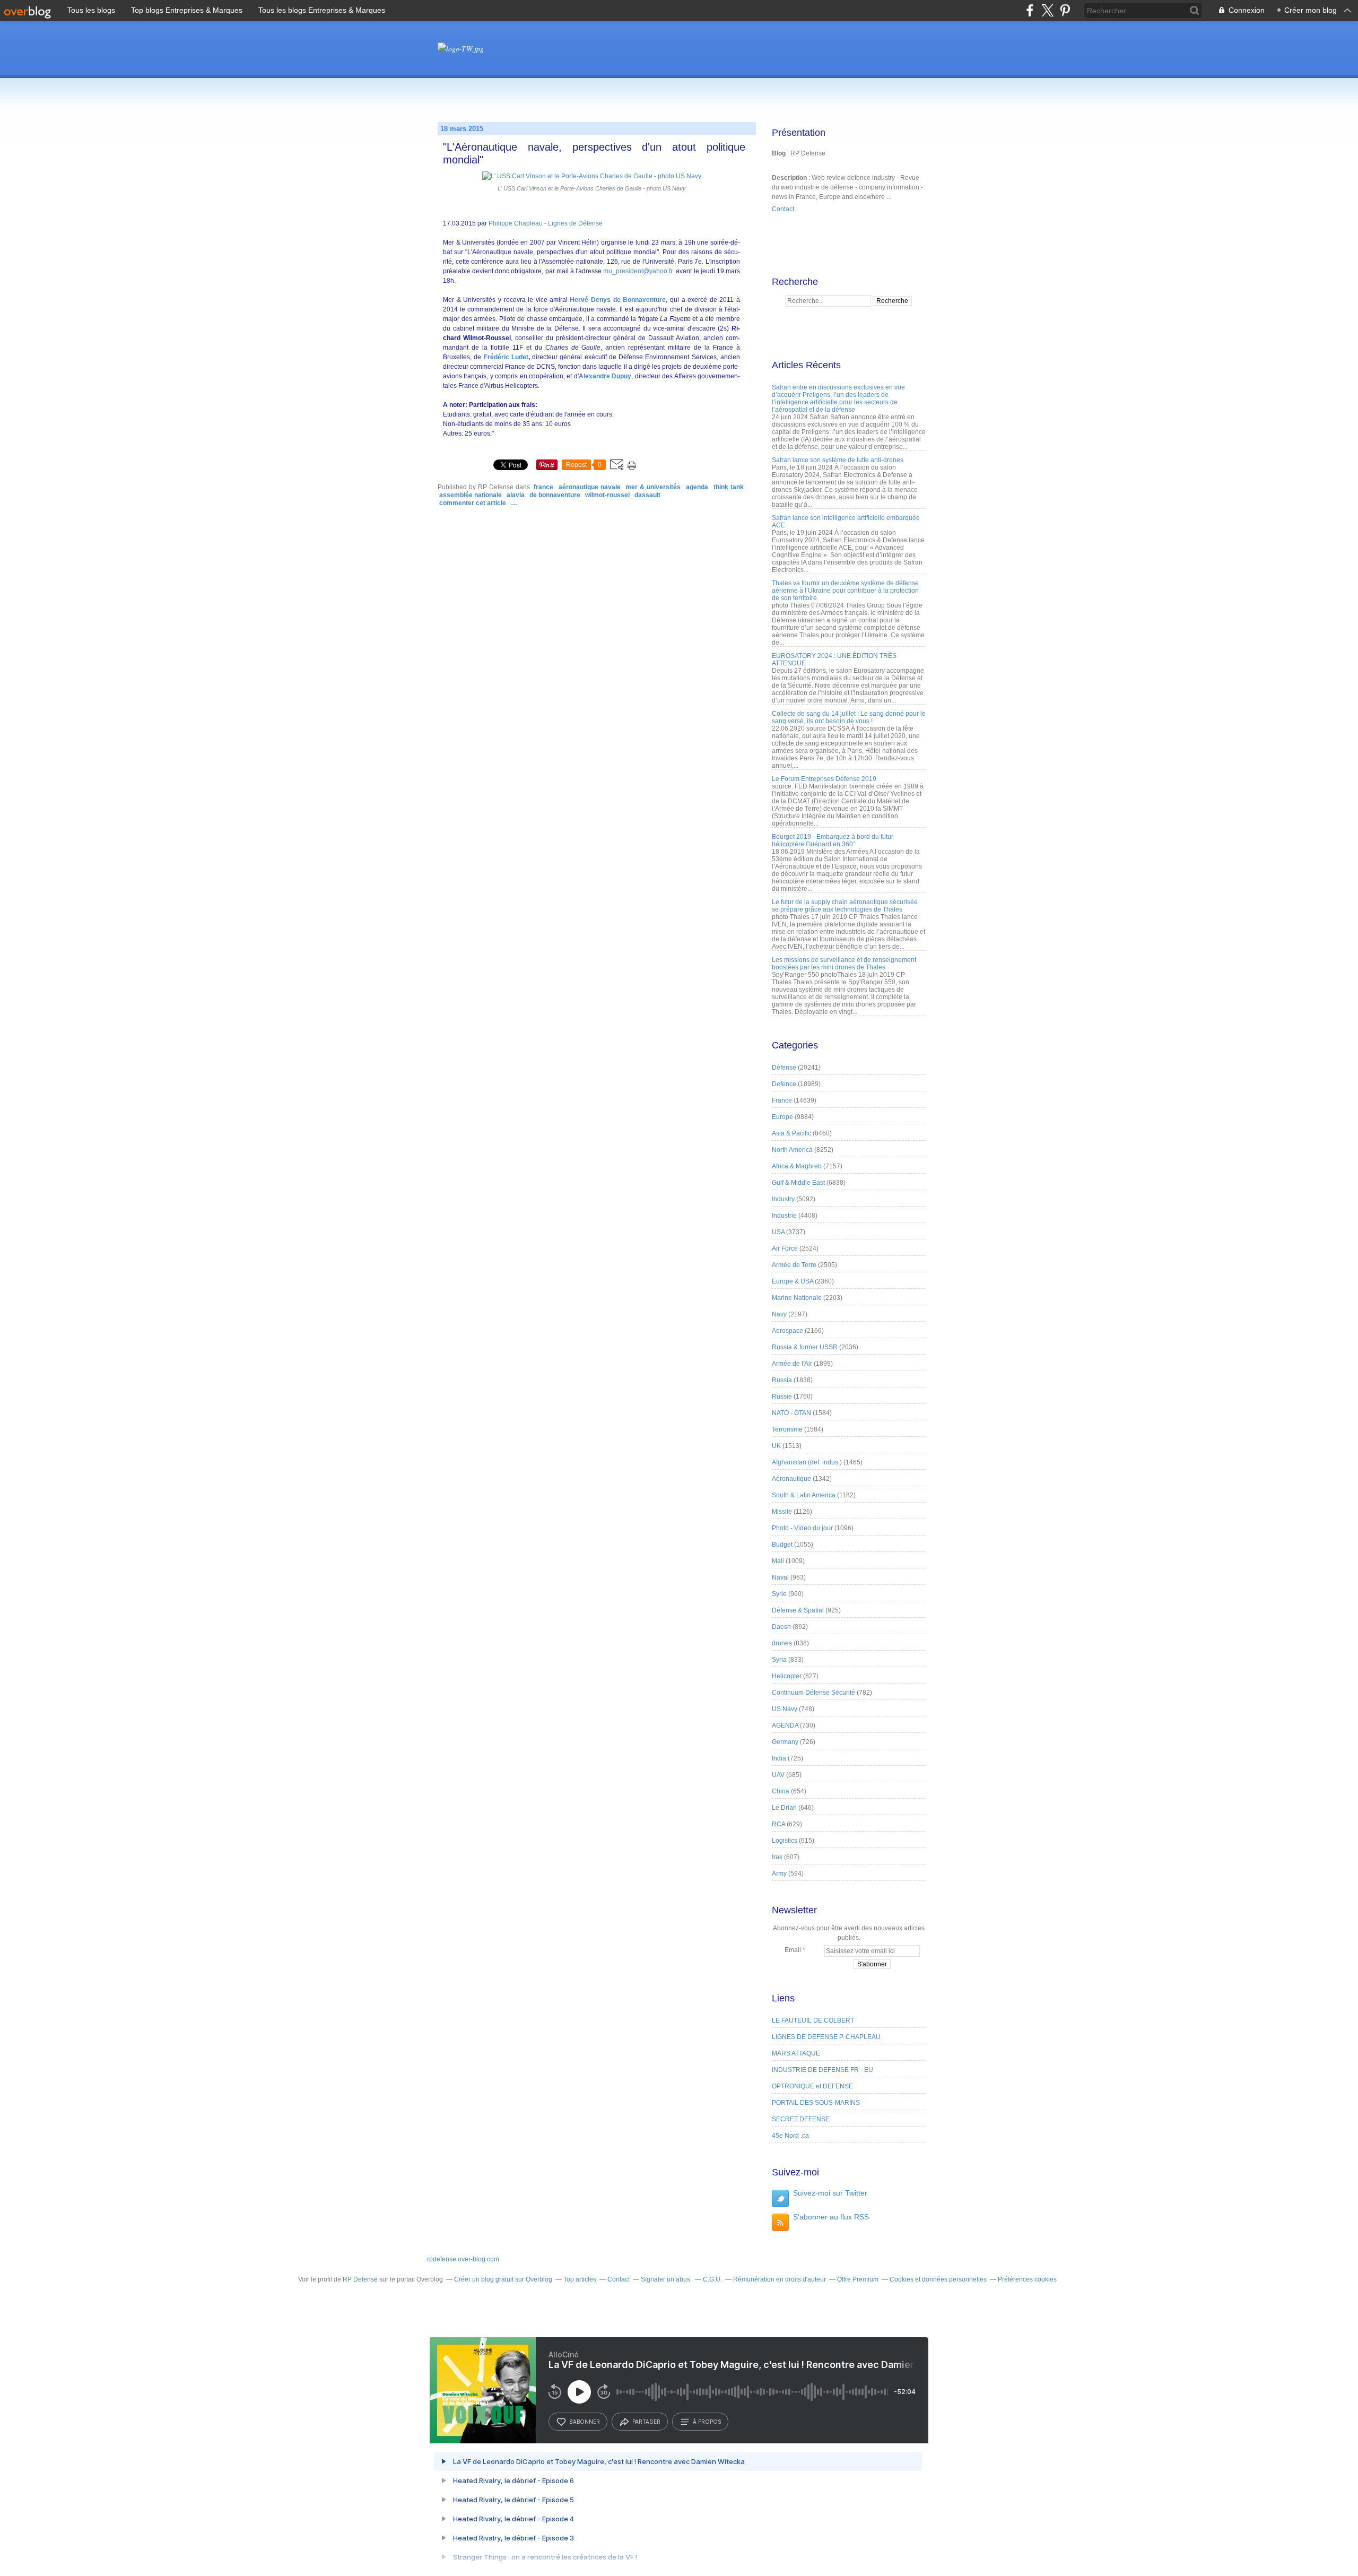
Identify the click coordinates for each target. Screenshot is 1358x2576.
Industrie (784, 1216)
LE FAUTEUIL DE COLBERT (813, 2020)
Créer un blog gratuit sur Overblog (503, 2279)
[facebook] (1030, 10)
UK (776, 1446)
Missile (782, 1512)
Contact (783, 209)
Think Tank (729, 487)
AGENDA (697, 487)
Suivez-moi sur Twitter (830, 2193)
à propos (707, 2422)
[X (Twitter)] (1047, 10)
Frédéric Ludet (506, 357)
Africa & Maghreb (797, 1166)
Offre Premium (858, 2279)
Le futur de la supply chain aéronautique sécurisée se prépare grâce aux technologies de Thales (845, 906)
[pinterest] (1065, 10)
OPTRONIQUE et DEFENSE (812, 2086)
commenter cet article (473, 503)
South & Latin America (804, 1495)
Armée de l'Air (792, 1364)
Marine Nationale (797, 1298)
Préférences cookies (1027, 2279)
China (781, 1791)
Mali (778, 1561)
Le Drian (784, 1808)
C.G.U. (712, 2279)
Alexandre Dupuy (605, 376)
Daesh (781, 1627)
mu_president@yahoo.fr (638, 271)
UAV (778, 1775)
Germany (785, 1742)
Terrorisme (787, 1429)
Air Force (785, 1248)
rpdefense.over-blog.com (463, 2259)
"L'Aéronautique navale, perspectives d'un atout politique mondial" (594, 153)
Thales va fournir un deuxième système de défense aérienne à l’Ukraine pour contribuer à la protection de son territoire (845, 591)
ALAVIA (516, 495)
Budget (782, 1545)
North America (792, 1150)
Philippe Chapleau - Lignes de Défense (546, 223)
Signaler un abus (666, 2279)
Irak (777, 1857)
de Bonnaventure (555, 495)
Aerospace (787, 1331)
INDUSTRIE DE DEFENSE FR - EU (822, 2070)
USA (778, 1232)
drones (782, 1643)
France (543, 487)
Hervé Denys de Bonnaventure (618, 300)
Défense (784, 1068)
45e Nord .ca (790, 2136)
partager (646, 2422)
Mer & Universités (653, 487)
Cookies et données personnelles (938, 2279)
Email (793, 1950)
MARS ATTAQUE (796, 2053)
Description (790, 178)
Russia (782, 1380)
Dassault (647, 495)
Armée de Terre (794, 1265)
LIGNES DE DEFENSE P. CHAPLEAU (826, 2037)
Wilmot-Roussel (607, 495)
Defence (784, 1084)
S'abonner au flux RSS (831, 2217)
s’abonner (585, 2422)
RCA (778, 1824)
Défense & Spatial (798, 1610)
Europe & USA (793, 1281)
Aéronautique (791, 1479)
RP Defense (360, 2279)
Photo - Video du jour (802, 1528)
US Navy (785, 1709)
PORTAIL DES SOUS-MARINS (816, 2103)
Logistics (785, 1841)
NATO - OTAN (791, 1413)
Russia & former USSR (805, 1347)
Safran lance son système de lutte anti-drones (838, 460)
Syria (779, 1660)
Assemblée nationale (471, 495)
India (779, 1758)
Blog (779, 153)
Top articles (580, 2279)
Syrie (779, 1594)
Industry (783, 1199)
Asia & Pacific (791, 1133)
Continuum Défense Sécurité (813, 1693)
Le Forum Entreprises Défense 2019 (824, 779)
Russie (782, 1397)
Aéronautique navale (590, 487)
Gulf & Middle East (798, 1183)
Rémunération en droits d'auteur (780, 2279)
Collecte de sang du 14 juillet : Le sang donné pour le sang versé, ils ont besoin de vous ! (849, 717)
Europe (782, 1117)
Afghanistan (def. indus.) (807, 1462)
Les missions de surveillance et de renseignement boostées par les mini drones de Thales (844, 964)
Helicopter (787, 1676)
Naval (780, 1577)
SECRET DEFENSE (801, 2119)
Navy (779, 1314)
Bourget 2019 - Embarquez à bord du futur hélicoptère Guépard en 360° (833, 840)
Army (779, 1874)
